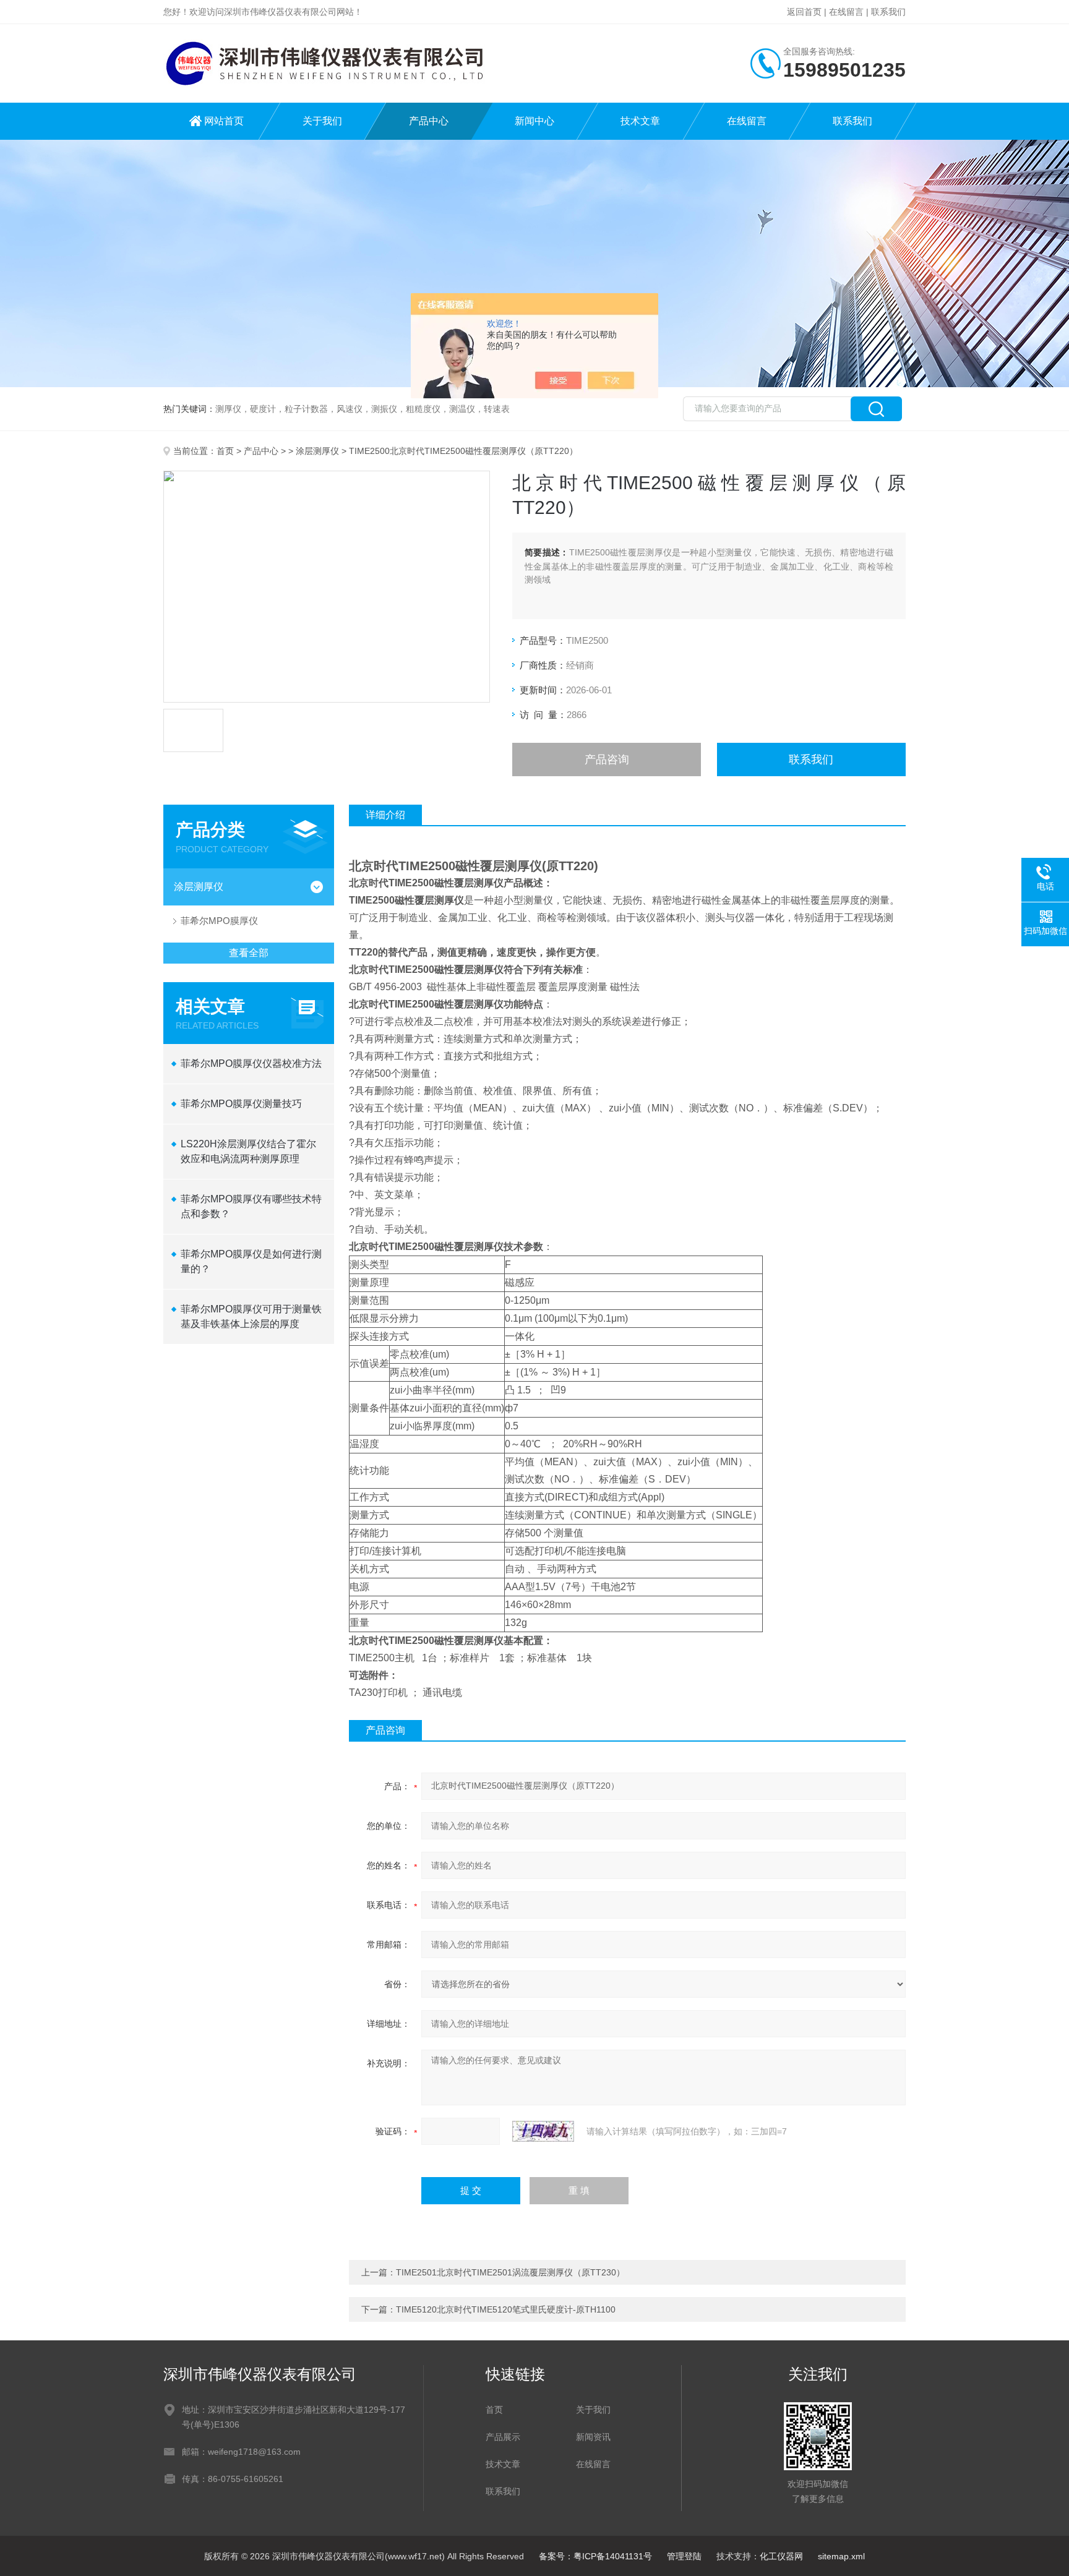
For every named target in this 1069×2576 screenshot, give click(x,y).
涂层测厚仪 (317, 451)
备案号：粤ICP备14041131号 (595, 2556)
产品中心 (429, 121)
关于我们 (322, 121)
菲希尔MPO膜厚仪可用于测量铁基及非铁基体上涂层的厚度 (251, 1316)
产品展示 (503, 2437)
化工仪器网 (781, 2556)
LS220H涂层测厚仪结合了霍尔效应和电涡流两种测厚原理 (248, 1151)
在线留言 (846, 12)
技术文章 (640, 121)
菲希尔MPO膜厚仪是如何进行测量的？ (251, 1261)
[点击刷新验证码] (543, 2131)
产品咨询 (607, 760)
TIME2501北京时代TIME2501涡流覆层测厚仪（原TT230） (510, 2272)
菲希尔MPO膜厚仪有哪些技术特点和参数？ (251, 1206)
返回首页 (804, 12)
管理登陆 (684, 2556)
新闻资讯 (593, 2437)
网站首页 (224, 121)
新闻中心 (534, 121)
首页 (225, 451)
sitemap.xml (841, 2556)
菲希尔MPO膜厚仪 (219, 921)
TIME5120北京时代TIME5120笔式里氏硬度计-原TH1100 (506, 2309)
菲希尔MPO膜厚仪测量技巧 (241, 1104)
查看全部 (249, 953)
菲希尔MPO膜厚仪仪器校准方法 (251, 1063)
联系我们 (888, 12)
